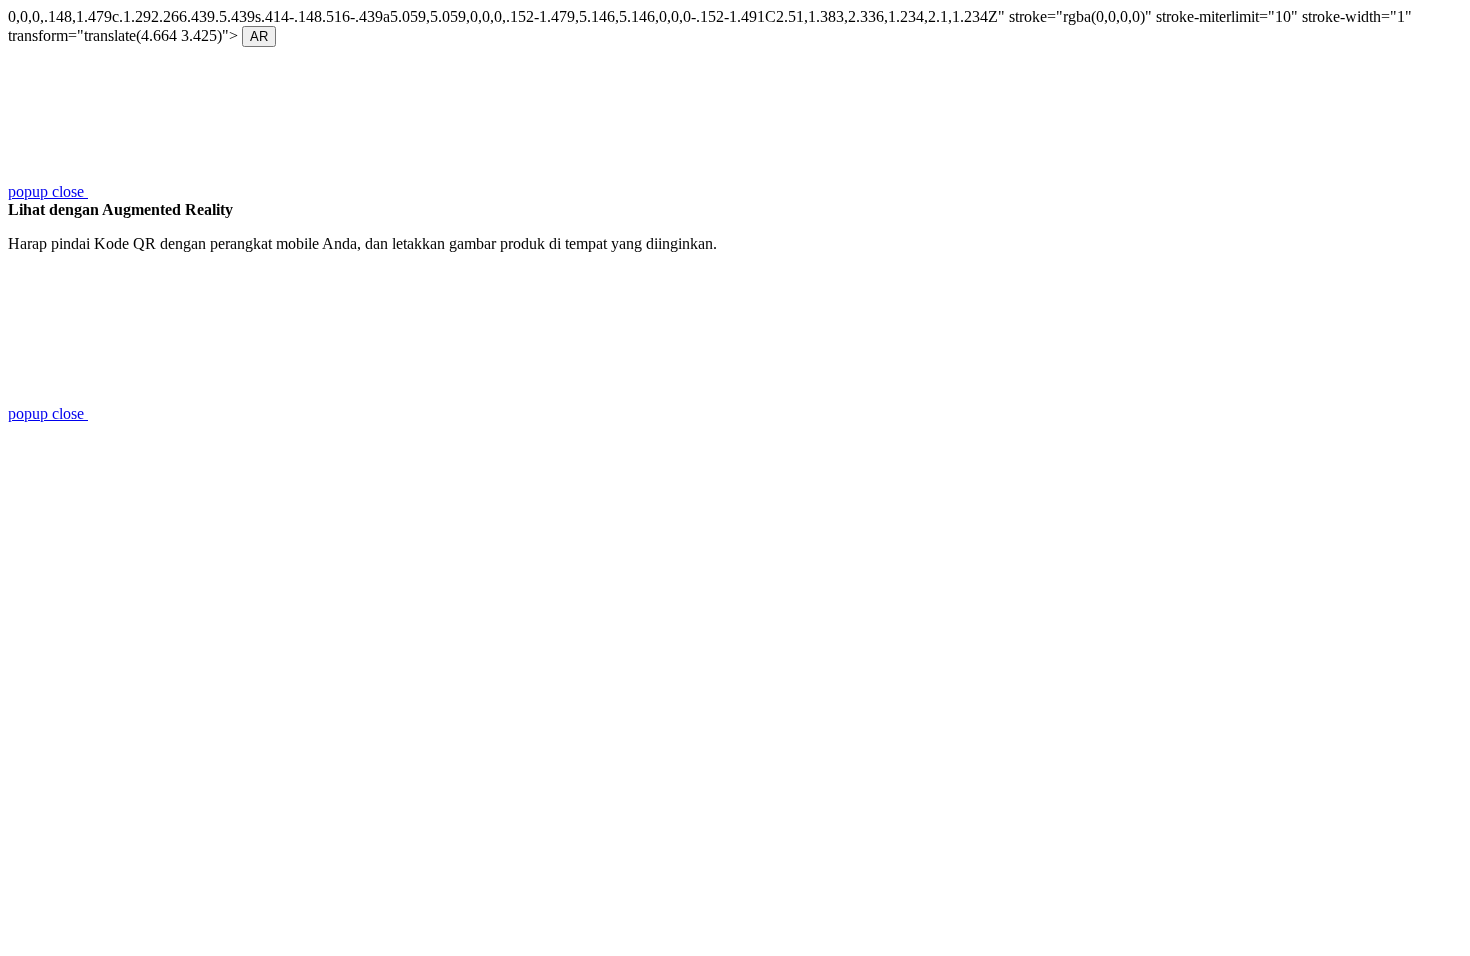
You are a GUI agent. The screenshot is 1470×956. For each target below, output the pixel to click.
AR (259, 36)
